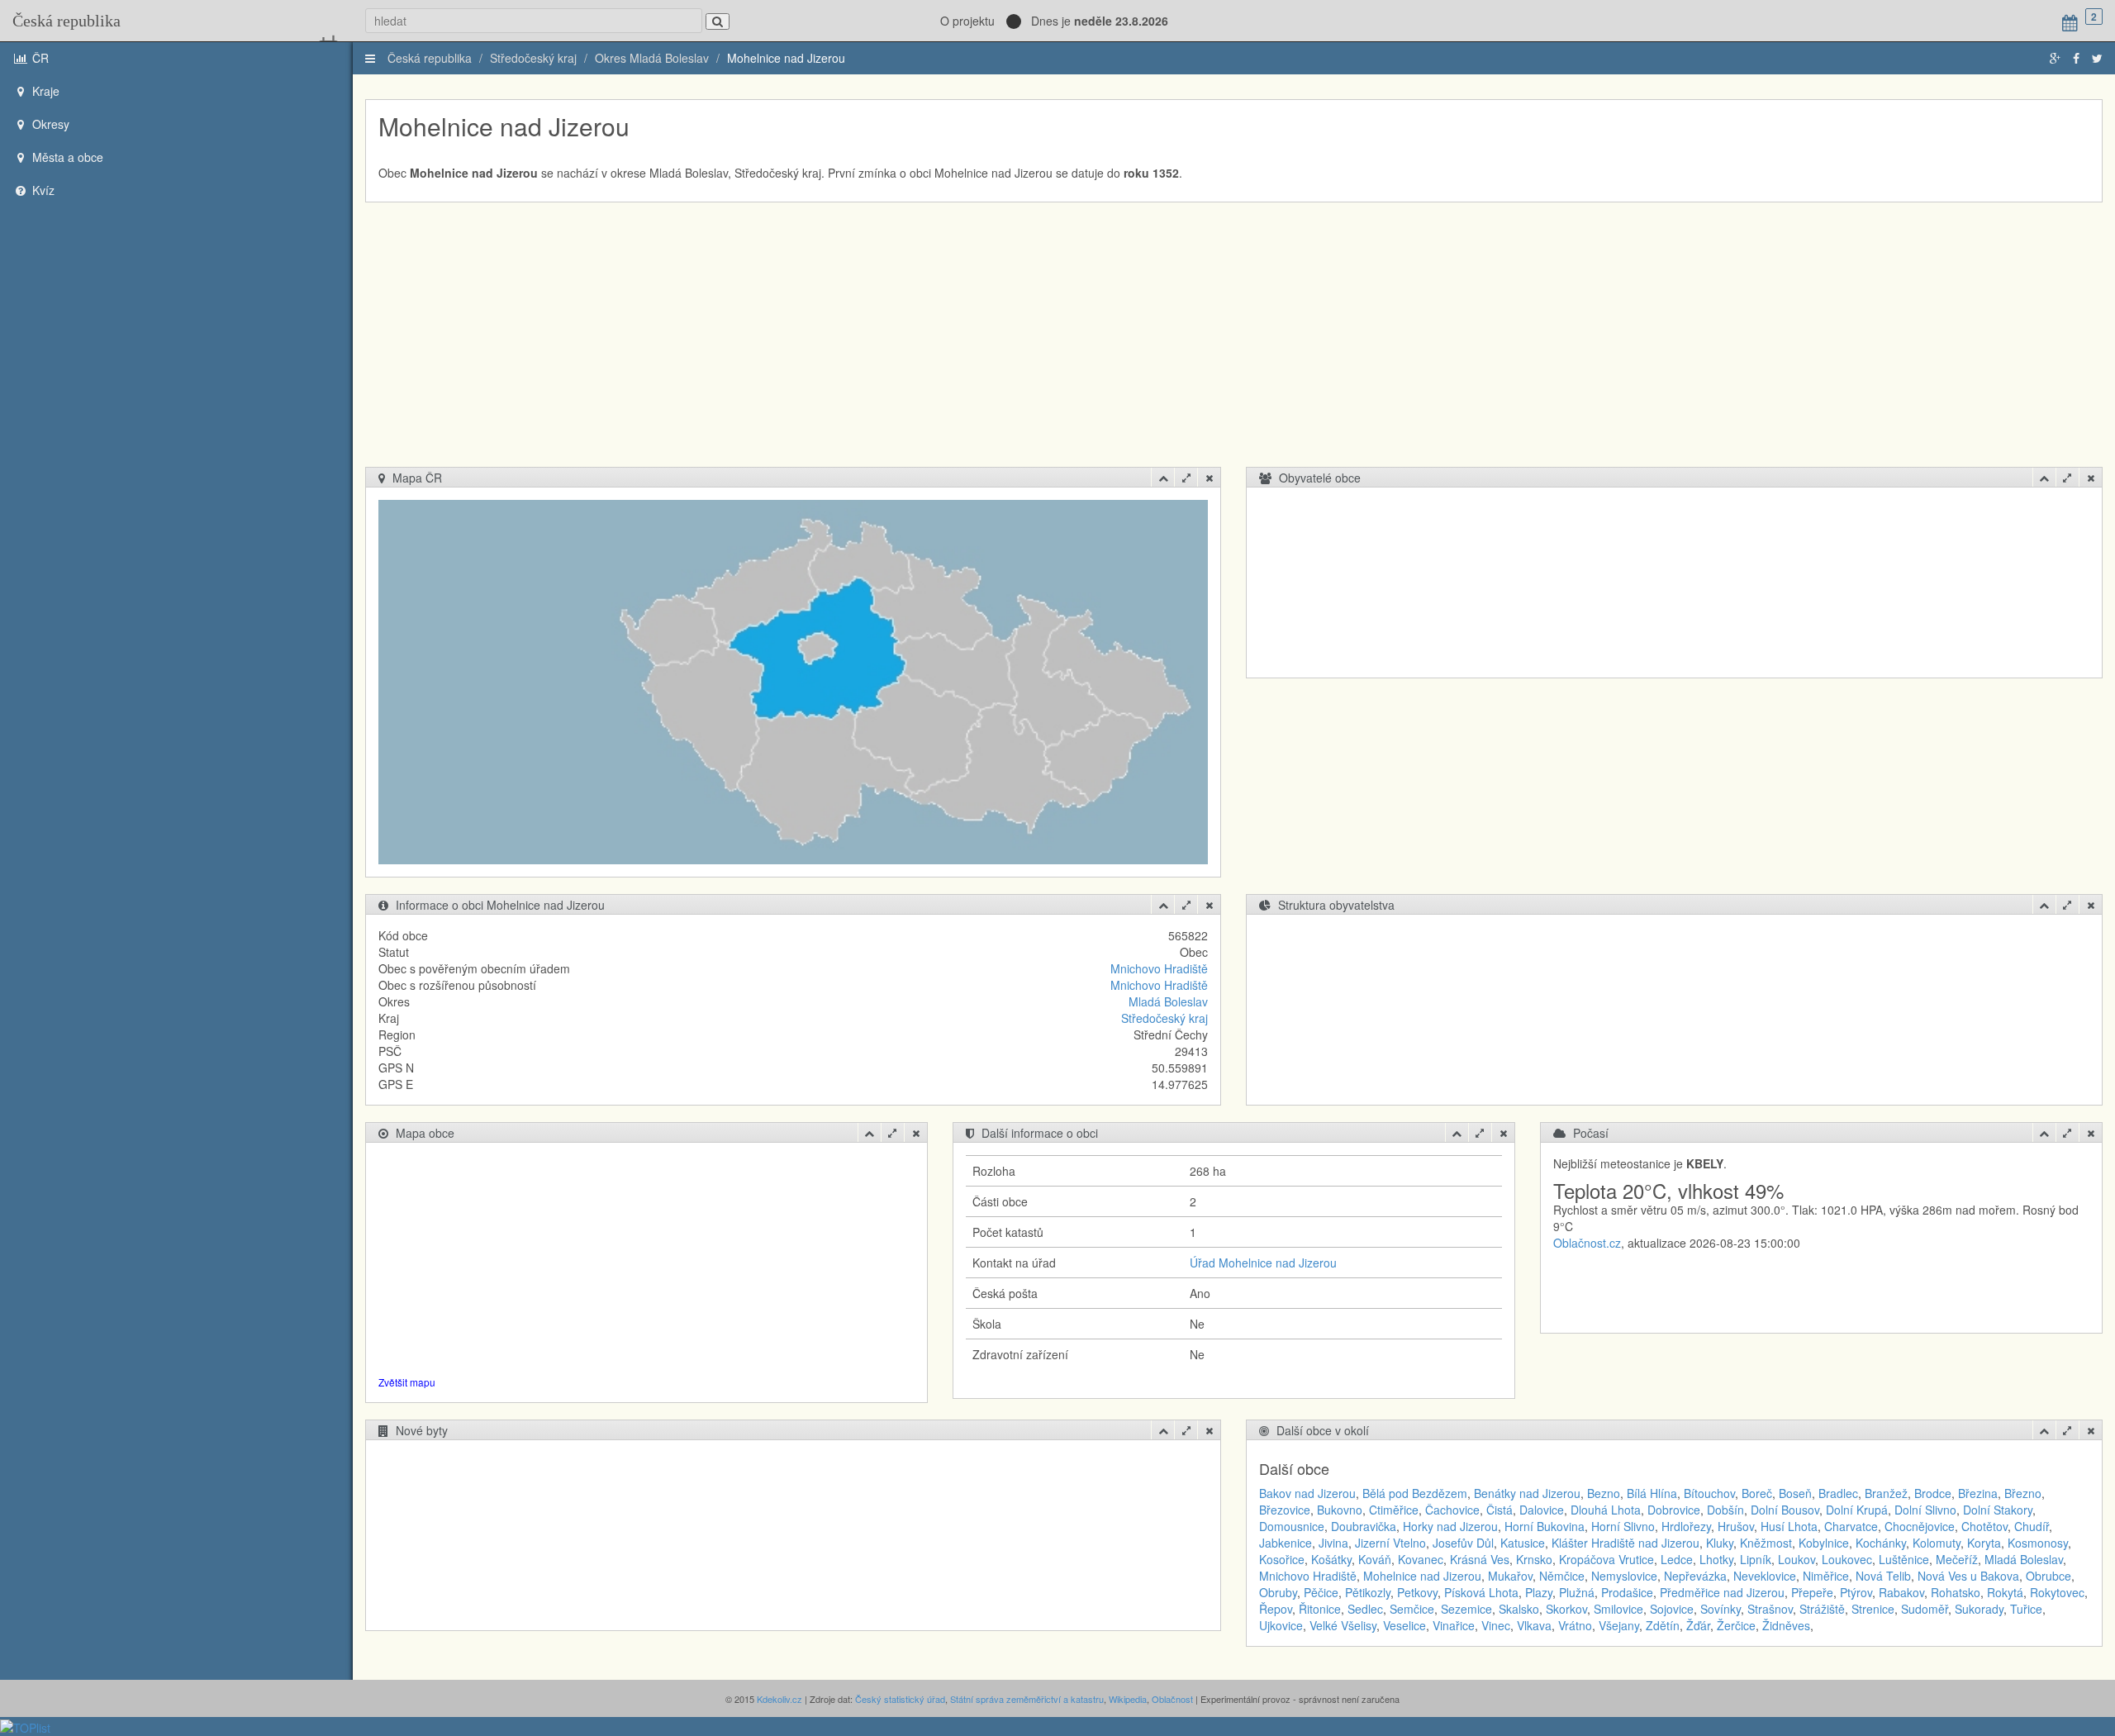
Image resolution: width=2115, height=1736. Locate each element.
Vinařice (1454, 1625)
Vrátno (1575, 1625)
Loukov (1797, 1559)
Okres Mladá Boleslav (652, 58)
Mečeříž (1957, 1559)
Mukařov (1510, 1576)
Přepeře (1812, 1592)
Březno (2023, 1493)
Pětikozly (1368, 1592)
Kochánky (1881, 1543)
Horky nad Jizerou (1450, 1526)
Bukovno (1340, 1510)
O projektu (967, 21)
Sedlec (1365, 1609)
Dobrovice (1674, 1510)
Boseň (1795, 1493)
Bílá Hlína (1652, 1493)
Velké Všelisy (1343, 1625)
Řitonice (1320, 1609)
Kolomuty (1937, 1543)
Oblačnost (1172, 1699)
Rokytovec (2057, 1592)
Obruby (1278, 1592)
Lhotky (1716, 1559)
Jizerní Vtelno (1390, 1543)
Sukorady (1979, 1609)
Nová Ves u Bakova (1968, 1576)
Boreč (1757, 1493)
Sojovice (1672, 1609)
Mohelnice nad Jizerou (786, 58)
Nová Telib (1883, 1576)
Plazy (1539, 1592)
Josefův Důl (1463, 1543)
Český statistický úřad (900, 1699)
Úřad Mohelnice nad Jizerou (1263, 1263)
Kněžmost (1766, 1543)
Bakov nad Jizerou (1307, 1493)
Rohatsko (1956, 1592)
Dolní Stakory (1998, 1510)
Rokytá (2005, 1592)
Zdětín (1663, 1625)
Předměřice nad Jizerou (1722, 1592)
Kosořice (1282, 1559)
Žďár (1698, 1625)
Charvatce (1851, 1526)
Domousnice (1292, 1526)
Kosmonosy (2038, 1543)
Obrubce (2048, 1576)
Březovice (1285, 1510)
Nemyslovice (1624, 1576)
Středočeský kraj (533, 58)
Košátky (1331, 1559)
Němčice (1562, 1576)
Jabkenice (1286, 1543)
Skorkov (1566, 1609)
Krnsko (1534, 1559)
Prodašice (1627, 1592)
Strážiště (1822, 1609)
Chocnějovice (1920, 1526)
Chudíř (2032, 1526)
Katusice (1523, 1543)
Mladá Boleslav (1168, 1001)
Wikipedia (1128, 1699)
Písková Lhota (1481, 1592)
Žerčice (1736, 1625)
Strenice (1873, 1609)
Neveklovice (1765, 1576)
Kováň (1375, 1559)
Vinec (1496, 1625)
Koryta (1984, 1543)
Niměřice (1826, 1576)
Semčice (1412, 1609)
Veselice (1404, 1625)
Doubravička (1364, 1526)
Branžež (1886, 1493)
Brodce (1933, 1493)
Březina (1978, 1493)
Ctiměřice (1394, 1510)
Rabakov (1901, 1592)
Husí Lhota (1789, 1526)
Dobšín (1725, 1510)
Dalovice (1542, 1510)
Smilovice (1618, 1609)
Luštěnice (1904, 1559)
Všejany (1619, 1625)
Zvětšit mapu (407, 1382)
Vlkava (1534, 1625)
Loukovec (1847, 1559)
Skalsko (1519, 1609)
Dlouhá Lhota (1606, 1510)
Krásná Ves (1480, 1559)
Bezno (1604, 1493)
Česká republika (67, 21)
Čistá (1500, 1510)
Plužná (1577, 1592)
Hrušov (1736, 1526)
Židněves (1786, 1625)
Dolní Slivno (1925, 1510)
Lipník (1756, 1559)
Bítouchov (1709, 1493)
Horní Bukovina (1545, 1526)
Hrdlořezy (1686, 1526)
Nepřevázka (1695, 1576)
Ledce (1677, 1559)
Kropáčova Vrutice (1606, 1559)
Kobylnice (1824, 1543)
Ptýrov (1856, 1592)
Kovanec (1421, 1559)
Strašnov (1770, 1609)
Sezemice (1466, 1609)
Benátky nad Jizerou (1527, 1493)
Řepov (1276, 1609)
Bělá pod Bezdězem (1415, 1493)
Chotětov (1984, 1526)
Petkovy (1417, 1592)
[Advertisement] (1233, 343)
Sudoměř (1925, 1609)
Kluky (1720, 1543)
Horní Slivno (1623, 1526)
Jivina (1333, 1543)
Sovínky (1721, 1609)
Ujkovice (1281, 1625)
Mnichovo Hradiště (1159, 968)
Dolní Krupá (1857, 1510)
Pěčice (1321, 1592)
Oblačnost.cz (1587, 1243)
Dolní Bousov (1785, 1510)
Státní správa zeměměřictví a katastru (1027, 1699)
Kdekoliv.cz (779, 1699)
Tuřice (2026, 1609)
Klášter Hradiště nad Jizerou (1625, 1543)
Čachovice (1452, 1510)
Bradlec (1838, 1493)
